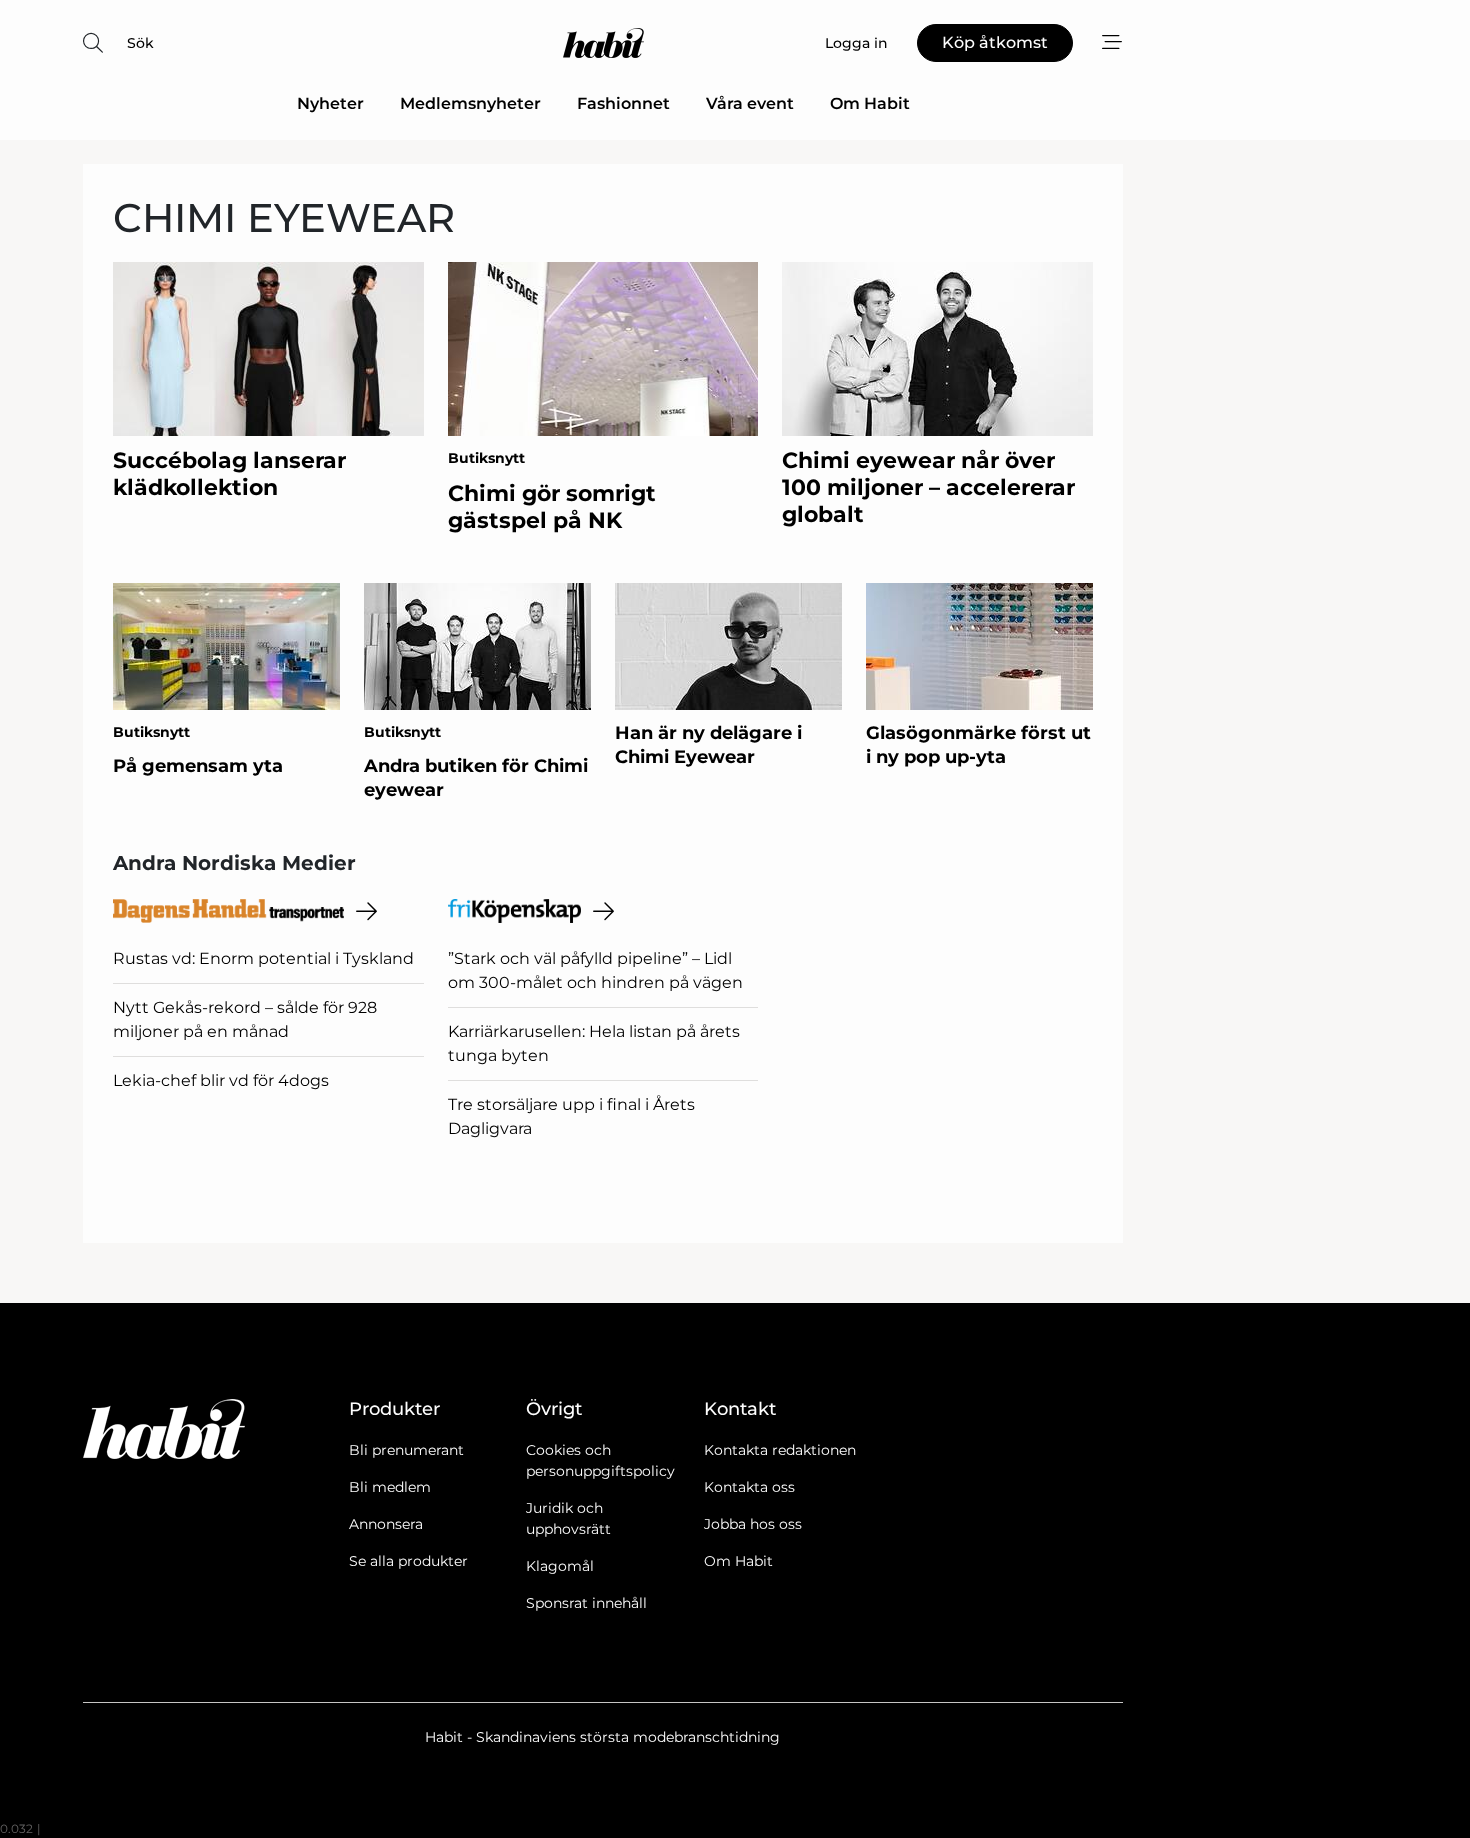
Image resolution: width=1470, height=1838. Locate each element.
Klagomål (560, 1566)
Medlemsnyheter (470, 103)
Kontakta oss (749, 1487)
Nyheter (330, 103)
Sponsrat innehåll (586, 1603)
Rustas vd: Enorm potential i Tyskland (263, 958)
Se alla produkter (408, 1561)
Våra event (750, 103)
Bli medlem (390, 1487)
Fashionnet (623, 103)
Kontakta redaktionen (780, 1450)
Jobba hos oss (753, 1524)
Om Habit (870, 103)
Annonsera (386, 1524)
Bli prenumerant (406, 1450)
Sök (140, 43)
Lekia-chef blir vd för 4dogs (221, 1080)
